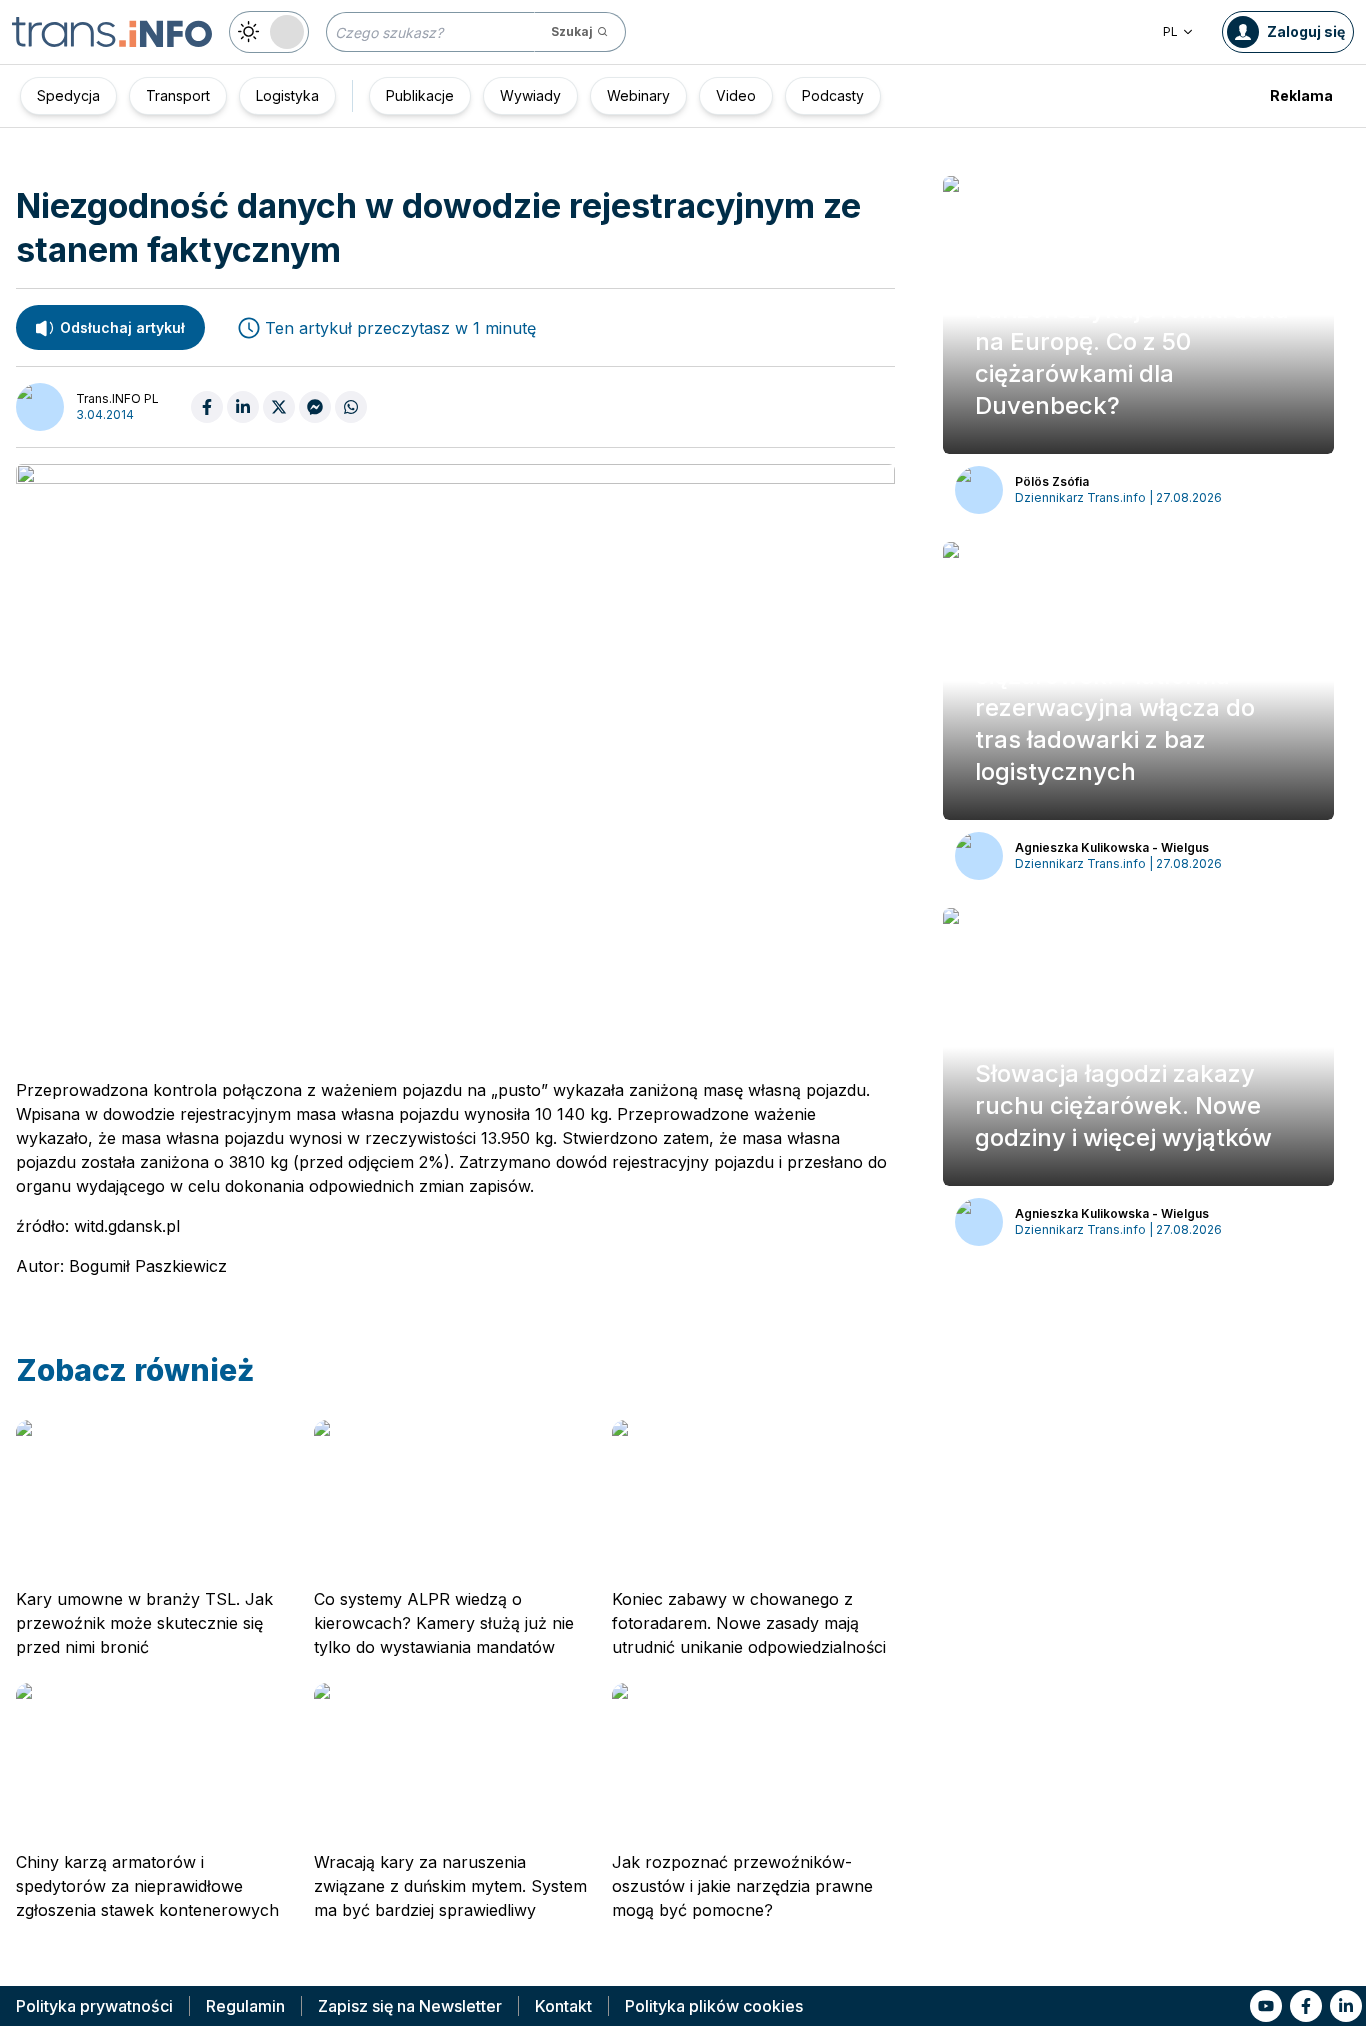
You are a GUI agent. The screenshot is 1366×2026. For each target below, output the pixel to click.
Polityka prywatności (94, 2006)
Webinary (638, 95)
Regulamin (245, 2006)
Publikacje (420, 95)
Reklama (1301, 95)
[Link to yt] (1266, 2006)
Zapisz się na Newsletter (410, 2006)
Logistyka (287, 95)
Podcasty (833, 95)
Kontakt (563, 2006)
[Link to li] (1346, 2006)
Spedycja (68, 95)
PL (1170, 31)
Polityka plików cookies (714, 2006)
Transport (178, 95)
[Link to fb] (1306, 2006)
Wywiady (530, 95)
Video (736, 95)
